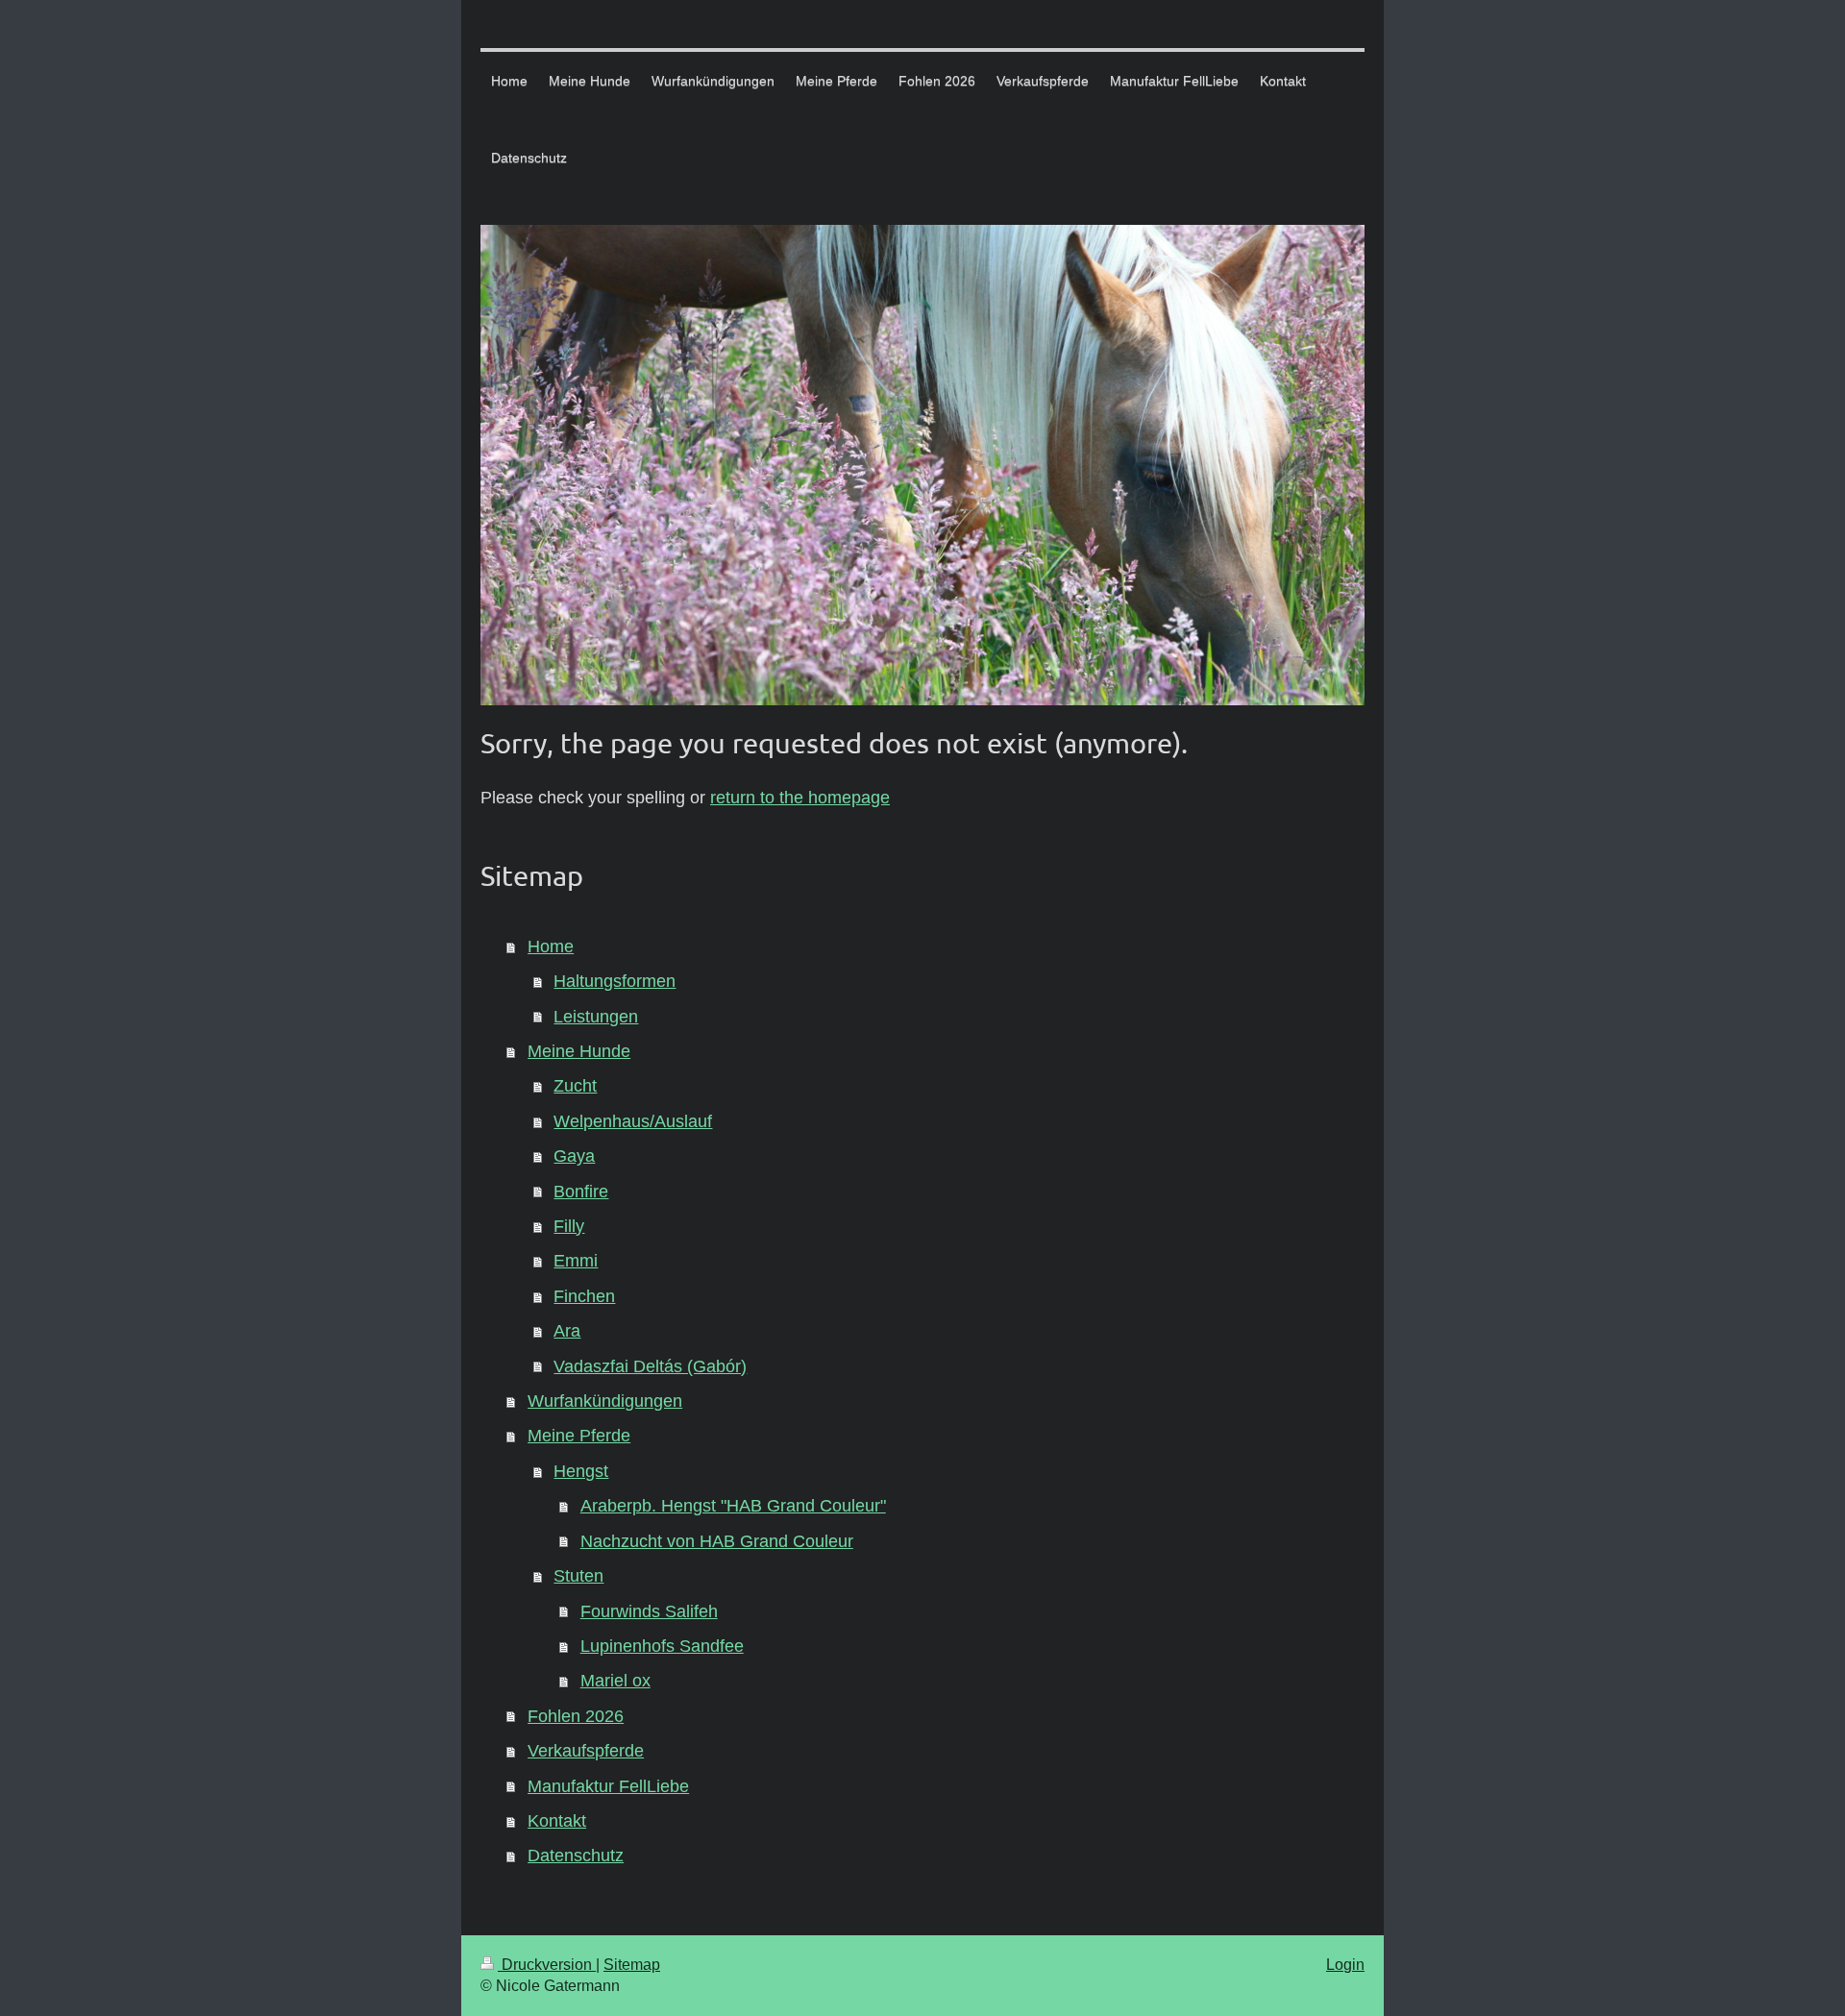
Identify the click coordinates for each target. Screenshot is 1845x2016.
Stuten (578, 1576)
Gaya (574, 1156)
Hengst (581, 1471)
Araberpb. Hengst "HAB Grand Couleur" (733, 1506)
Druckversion (547, 1965)
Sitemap (632, 1965)
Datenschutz (576, 1856)
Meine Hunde (579, 1051)
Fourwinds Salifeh (649, 1611)
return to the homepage (800, 798)
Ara (567, 1331)
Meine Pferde (579, 1436)
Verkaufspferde (586, 1751)
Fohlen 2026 (576, 1716)
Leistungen (596, 1017)
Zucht (575, 1086)
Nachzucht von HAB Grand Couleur (717, 1541)
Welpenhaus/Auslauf (633, 1121)
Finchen (584, 1296)
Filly (569, 1226)
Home (551, 947)
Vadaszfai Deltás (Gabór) (650, 1366)
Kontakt (557, 1821)
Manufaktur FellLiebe (608, 1786)
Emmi (576, 1261)
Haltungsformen (615, 981)
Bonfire (581, 1192)
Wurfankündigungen (605, 1401)
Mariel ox (615, 1681)
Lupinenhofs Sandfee (662, 1646)
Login (1345, 1965)
